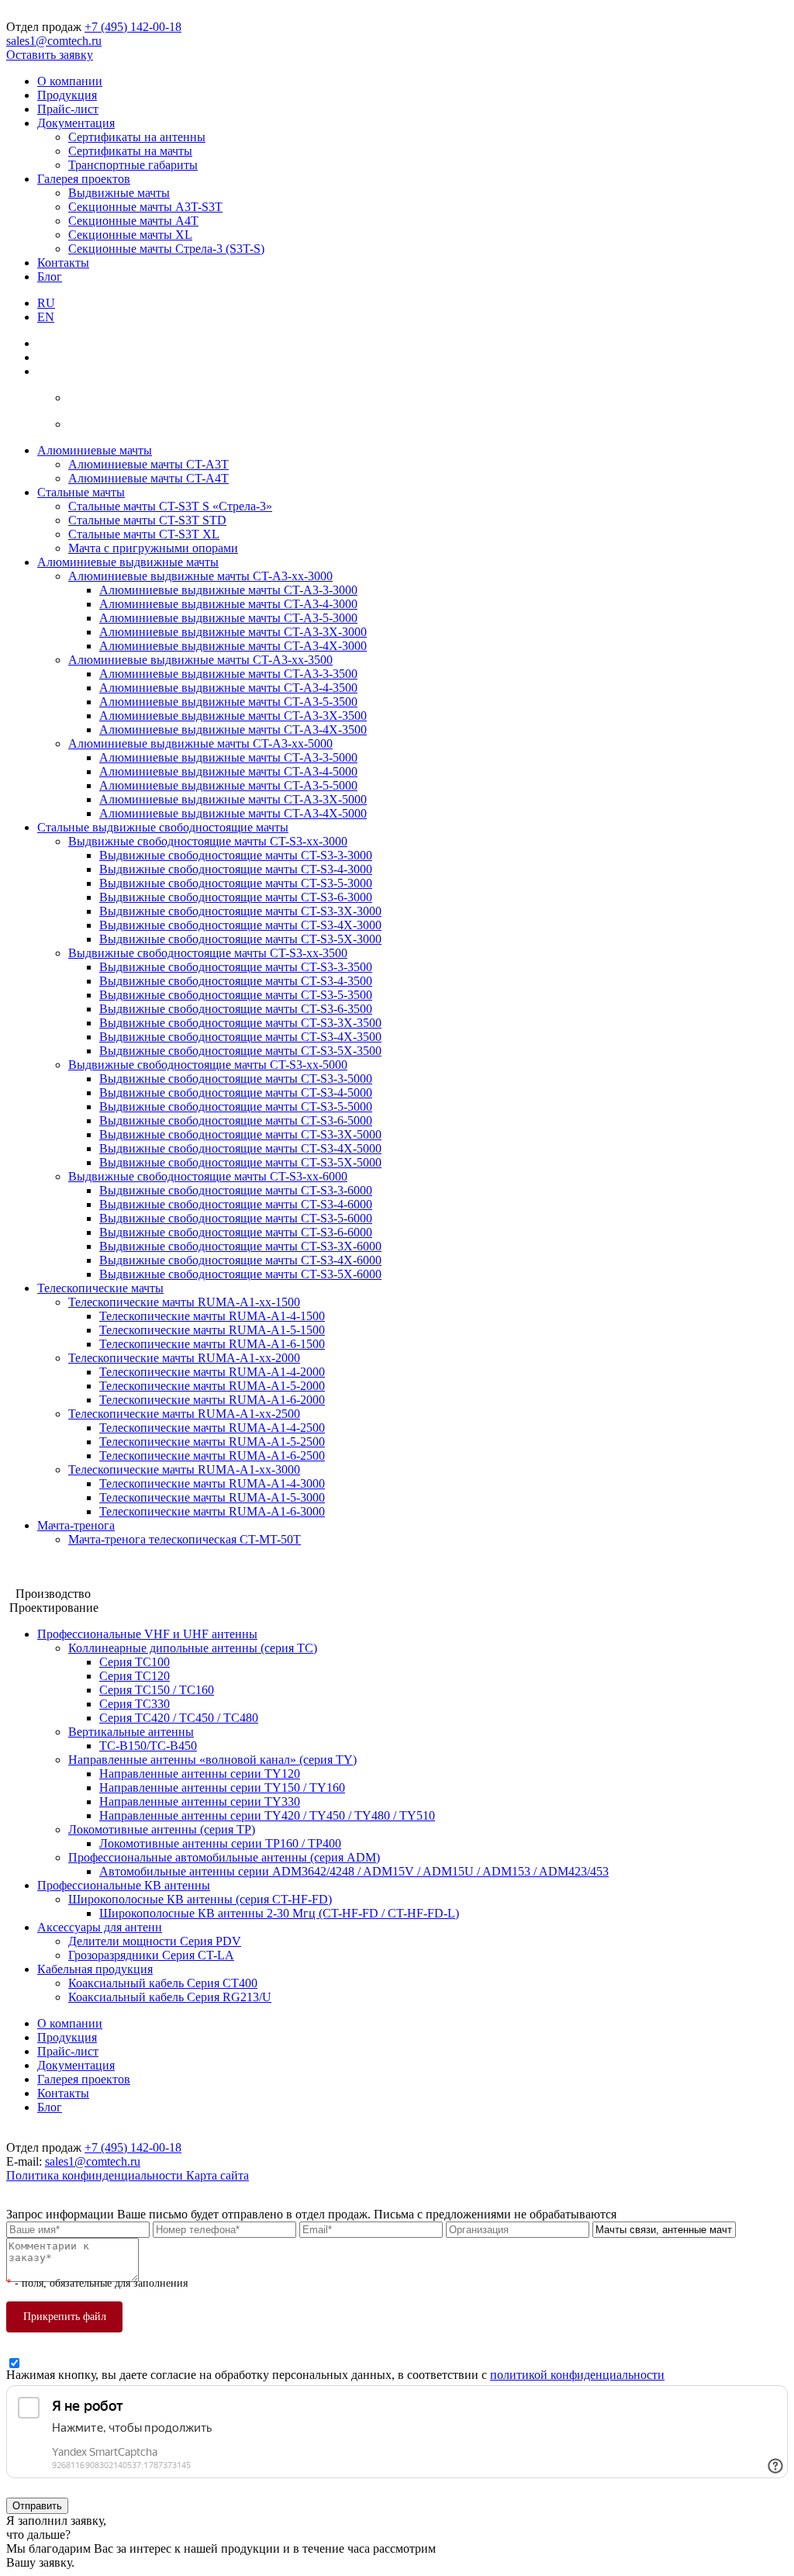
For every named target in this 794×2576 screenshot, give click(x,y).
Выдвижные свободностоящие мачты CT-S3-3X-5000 (240, 1134)
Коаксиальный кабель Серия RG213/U (170, 1997)
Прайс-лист (68, 109)
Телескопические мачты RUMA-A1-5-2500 (212, 1442)
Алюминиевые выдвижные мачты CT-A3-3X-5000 (233, 799)
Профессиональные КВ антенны (124, 1885)
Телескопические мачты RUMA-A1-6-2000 (212, 1400)
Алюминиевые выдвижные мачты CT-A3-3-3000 (228, 590)
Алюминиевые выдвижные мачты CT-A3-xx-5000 (200, 743)
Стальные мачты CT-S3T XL (144, 534)
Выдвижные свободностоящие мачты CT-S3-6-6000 (236, 1232)
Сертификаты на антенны (137, 137)
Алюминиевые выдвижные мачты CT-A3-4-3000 (228, 604)
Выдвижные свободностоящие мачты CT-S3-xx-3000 (208, 841)
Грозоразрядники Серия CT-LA (151, 1955)
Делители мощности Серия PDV (155, 1941)
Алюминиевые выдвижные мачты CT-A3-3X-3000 (233, 632)
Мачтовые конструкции (69, 1566)
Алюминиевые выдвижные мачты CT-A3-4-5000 (228, 771)
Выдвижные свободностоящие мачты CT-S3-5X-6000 (240, 1274)
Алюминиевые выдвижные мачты (128, 562)
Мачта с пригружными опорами (153, 548)
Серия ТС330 (135, 1704)
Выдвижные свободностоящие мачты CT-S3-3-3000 (236, 855)
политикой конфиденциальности (577, 2375)
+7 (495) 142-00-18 (133, 27)
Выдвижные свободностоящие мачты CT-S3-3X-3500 (240, 1023)
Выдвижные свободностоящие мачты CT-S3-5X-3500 (240, 1051)
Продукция (67, 95)
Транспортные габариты (133, 165)
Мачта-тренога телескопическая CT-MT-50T (185, 1539)
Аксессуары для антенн (100, 1927)
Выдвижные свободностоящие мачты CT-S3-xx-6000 (208, 1176)
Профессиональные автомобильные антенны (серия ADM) (224, 1857)
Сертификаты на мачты (130, 151)
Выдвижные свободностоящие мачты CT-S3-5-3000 (236, 883)
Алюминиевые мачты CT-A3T (148, 464)
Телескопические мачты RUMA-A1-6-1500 (212, 1344)
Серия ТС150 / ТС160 (157, 1690)
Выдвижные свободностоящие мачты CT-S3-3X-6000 (240, 1246)
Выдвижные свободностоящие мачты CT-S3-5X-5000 (240, 1162)
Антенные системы (58, 1580)
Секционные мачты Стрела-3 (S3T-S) (166, 249)
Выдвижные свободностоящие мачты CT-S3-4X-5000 (240, 1148)
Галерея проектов (84, 179)
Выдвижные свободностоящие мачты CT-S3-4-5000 (236, 1093)
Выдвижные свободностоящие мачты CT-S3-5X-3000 (240, 939)
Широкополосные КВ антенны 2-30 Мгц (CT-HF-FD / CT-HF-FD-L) (279, 1913)
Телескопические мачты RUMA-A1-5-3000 (212, 1497)
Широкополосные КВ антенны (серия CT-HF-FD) (200, 1899)
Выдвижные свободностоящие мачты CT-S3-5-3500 (236, 995)
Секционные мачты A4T (133, 221)
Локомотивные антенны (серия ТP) (162, 1829)
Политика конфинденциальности (96, 2175)
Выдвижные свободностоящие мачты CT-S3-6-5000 (236, 1120)
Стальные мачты (81, 492)
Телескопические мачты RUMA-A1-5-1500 (212, 1330)
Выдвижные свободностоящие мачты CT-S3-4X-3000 (240, 925)
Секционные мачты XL (130, 235)
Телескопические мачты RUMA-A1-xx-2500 (184, 1414)
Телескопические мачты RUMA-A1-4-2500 (212, 1428)
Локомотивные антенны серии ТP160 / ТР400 (220, 1843)
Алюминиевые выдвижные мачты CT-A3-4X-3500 (233, 730)
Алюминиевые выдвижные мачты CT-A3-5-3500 (228, 702)
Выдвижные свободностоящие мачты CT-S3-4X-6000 (240, 1260)
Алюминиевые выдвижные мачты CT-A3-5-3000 (228, 618)
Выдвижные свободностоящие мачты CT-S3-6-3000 (236, 897)
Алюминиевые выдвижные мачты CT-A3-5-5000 (228, 785)
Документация (76, 123)
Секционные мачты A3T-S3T (145, 207)
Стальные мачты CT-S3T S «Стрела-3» (170, 506)
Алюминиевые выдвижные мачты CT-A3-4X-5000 (233, 813)
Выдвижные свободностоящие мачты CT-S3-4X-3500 (240, 1037)
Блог (50, 277)
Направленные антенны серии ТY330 (200, 1801)
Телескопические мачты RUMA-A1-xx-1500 (184, 1302)
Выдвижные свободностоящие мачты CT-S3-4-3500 (236, 981)
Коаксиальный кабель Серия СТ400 (163, 1983)
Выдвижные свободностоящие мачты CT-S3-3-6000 (236, 1190)
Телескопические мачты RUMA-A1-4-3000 (212, 1483)
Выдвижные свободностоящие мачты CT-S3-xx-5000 (208, 1065)
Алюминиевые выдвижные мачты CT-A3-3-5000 (228, 757)
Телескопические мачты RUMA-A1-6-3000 (212, 1511)
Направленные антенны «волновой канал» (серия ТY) (212, 1760)
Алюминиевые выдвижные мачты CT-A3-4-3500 (228, 688)
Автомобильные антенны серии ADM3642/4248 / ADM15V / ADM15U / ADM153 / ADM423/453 (354, 1871)
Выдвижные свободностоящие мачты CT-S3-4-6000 (236, 1204)
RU (46, 303)
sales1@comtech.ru (54, 41)
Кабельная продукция (95, 1969)
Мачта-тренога (76, 1525)
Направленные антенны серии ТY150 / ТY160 (222, 1788)
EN (46, 317)
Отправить (37, 2506)
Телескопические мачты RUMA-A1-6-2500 (212, 1456)
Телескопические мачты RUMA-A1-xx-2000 (184, 1358)
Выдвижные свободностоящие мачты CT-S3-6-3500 (236, 1009)
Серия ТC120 (135, 1676)
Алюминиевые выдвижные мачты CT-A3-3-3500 (228, 674)
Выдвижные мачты (119, 193)
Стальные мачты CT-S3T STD (147, 520)
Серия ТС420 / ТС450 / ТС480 (179, 1718)
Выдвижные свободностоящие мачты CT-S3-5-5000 (236, 1106)
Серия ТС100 (135, 1662)
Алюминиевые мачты (95, 450)
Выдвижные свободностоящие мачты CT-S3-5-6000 (236, 1218)
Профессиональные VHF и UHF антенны (147, 1634)
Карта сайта (217, 2175)
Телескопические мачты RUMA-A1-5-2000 (212, 1386)
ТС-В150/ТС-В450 (148, 1746)
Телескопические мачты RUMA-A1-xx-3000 (184, 1470)
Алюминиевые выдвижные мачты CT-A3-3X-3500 (233, 716)
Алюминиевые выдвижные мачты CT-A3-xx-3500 (200, 660)
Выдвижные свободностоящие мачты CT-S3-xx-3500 (208, 953)
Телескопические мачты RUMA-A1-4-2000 (212, 1372)
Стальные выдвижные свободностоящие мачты (163, 827)
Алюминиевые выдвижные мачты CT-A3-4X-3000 (233, 646)
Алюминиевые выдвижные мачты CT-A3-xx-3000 (200, 576)
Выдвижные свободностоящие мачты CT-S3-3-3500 (236, 967)
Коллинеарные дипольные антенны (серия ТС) (193, 1648)
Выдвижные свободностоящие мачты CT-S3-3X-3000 (240, 911)
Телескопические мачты (100, 1288)
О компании (70, 81)
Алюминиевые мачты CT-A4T (148, 478)
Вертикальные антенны (131, 1732)
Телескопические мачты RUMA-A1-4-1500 (212, 1316)
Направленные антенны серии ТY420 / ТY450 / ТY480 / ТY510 (267, 1815)
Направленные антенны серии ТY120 (200, 1774)
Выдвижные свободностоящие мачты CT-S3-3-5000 (236, 1079)
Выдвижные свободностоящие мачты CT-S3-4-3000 (236, 869)
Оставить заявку (50, 55)
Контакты (63, 263)
